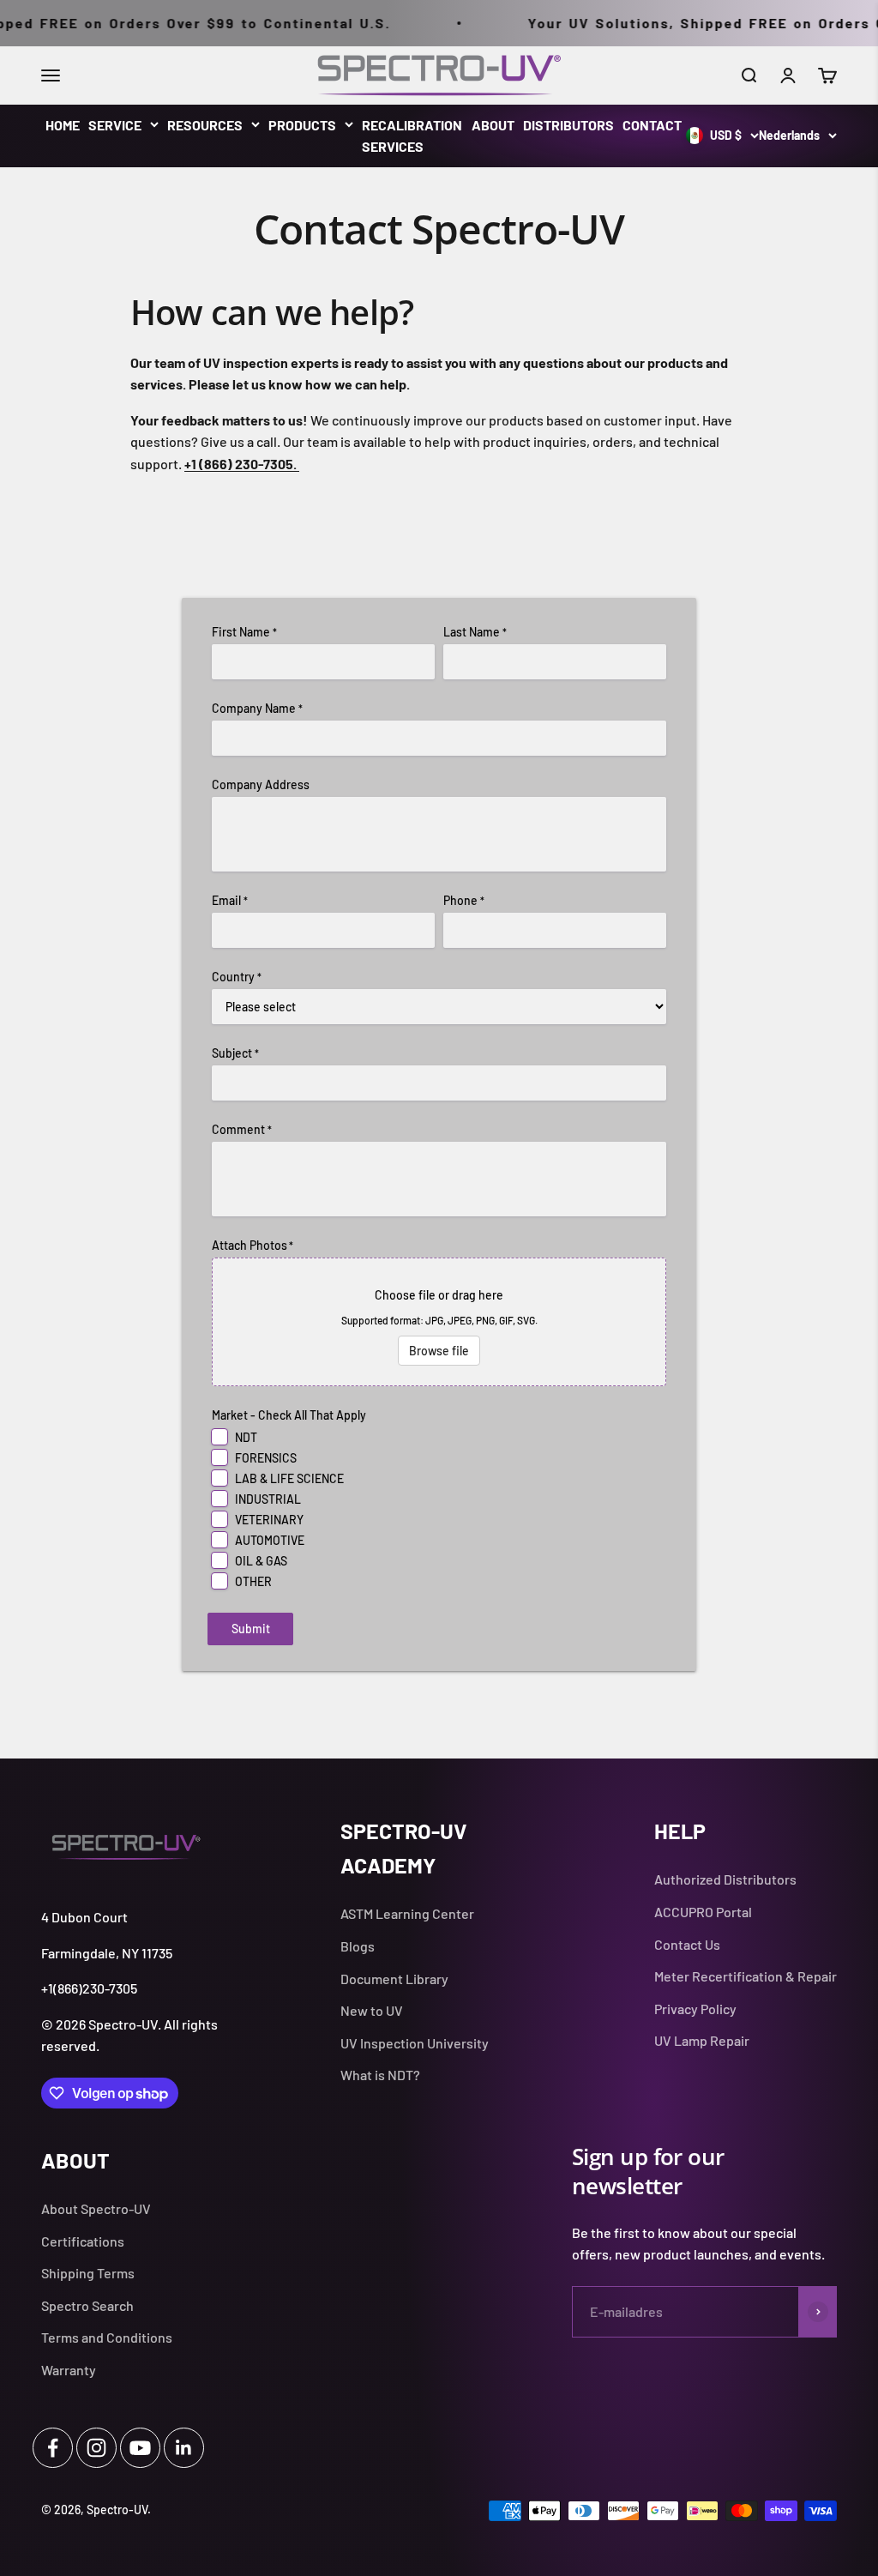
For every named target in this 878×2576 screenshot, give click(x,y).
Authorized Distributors (725, 1879)
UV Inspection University (415, 2043)
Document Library (394, 1979)
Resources (205, 125)
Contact (652, 125)
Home (63, 125)
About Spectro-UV (96, 2208)
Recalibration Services (412, 136)
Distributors (568, 125)
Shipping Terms (88, 2273)
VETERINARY (269, 1520)
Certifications (83, 2241)
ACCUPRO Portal (703, 1912)
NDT (246, 1437)
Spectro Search (87, 2305)
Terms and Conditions (107, 2337)
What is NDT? (380, 2075)
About (493, 125)
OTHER (253, 1581)
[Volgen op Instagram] (96, 2448)
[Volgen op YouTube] (140, 2448)
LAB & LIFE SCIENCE (289, 1478)
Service (115, 125)
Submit (251, 1629)
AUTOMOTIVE (270, 1540)
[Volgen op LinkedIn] (184, 2448)
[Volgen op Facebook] (53, 2448)
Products (302, 125)
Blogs (358, 1946)
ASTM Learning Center (407, 1913)
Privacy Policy (695, 2009)
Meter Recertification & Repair (746, 1976)
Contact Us (687, 1944)
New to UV (372, 2010)
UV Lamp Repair (702, 2040)
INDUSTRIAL (268, 1499)
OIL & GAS (261, 1561)
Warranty (69, 2370)
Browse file (439, 1351)
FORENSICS (266, 1458)
